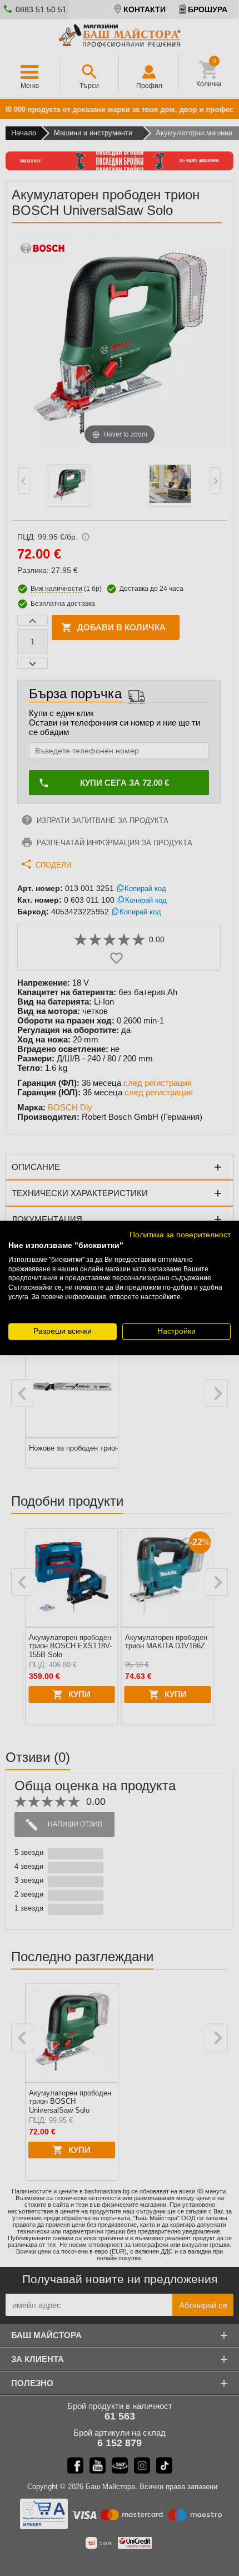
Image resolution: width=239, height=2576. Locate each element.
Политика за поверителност (180, 1235)
